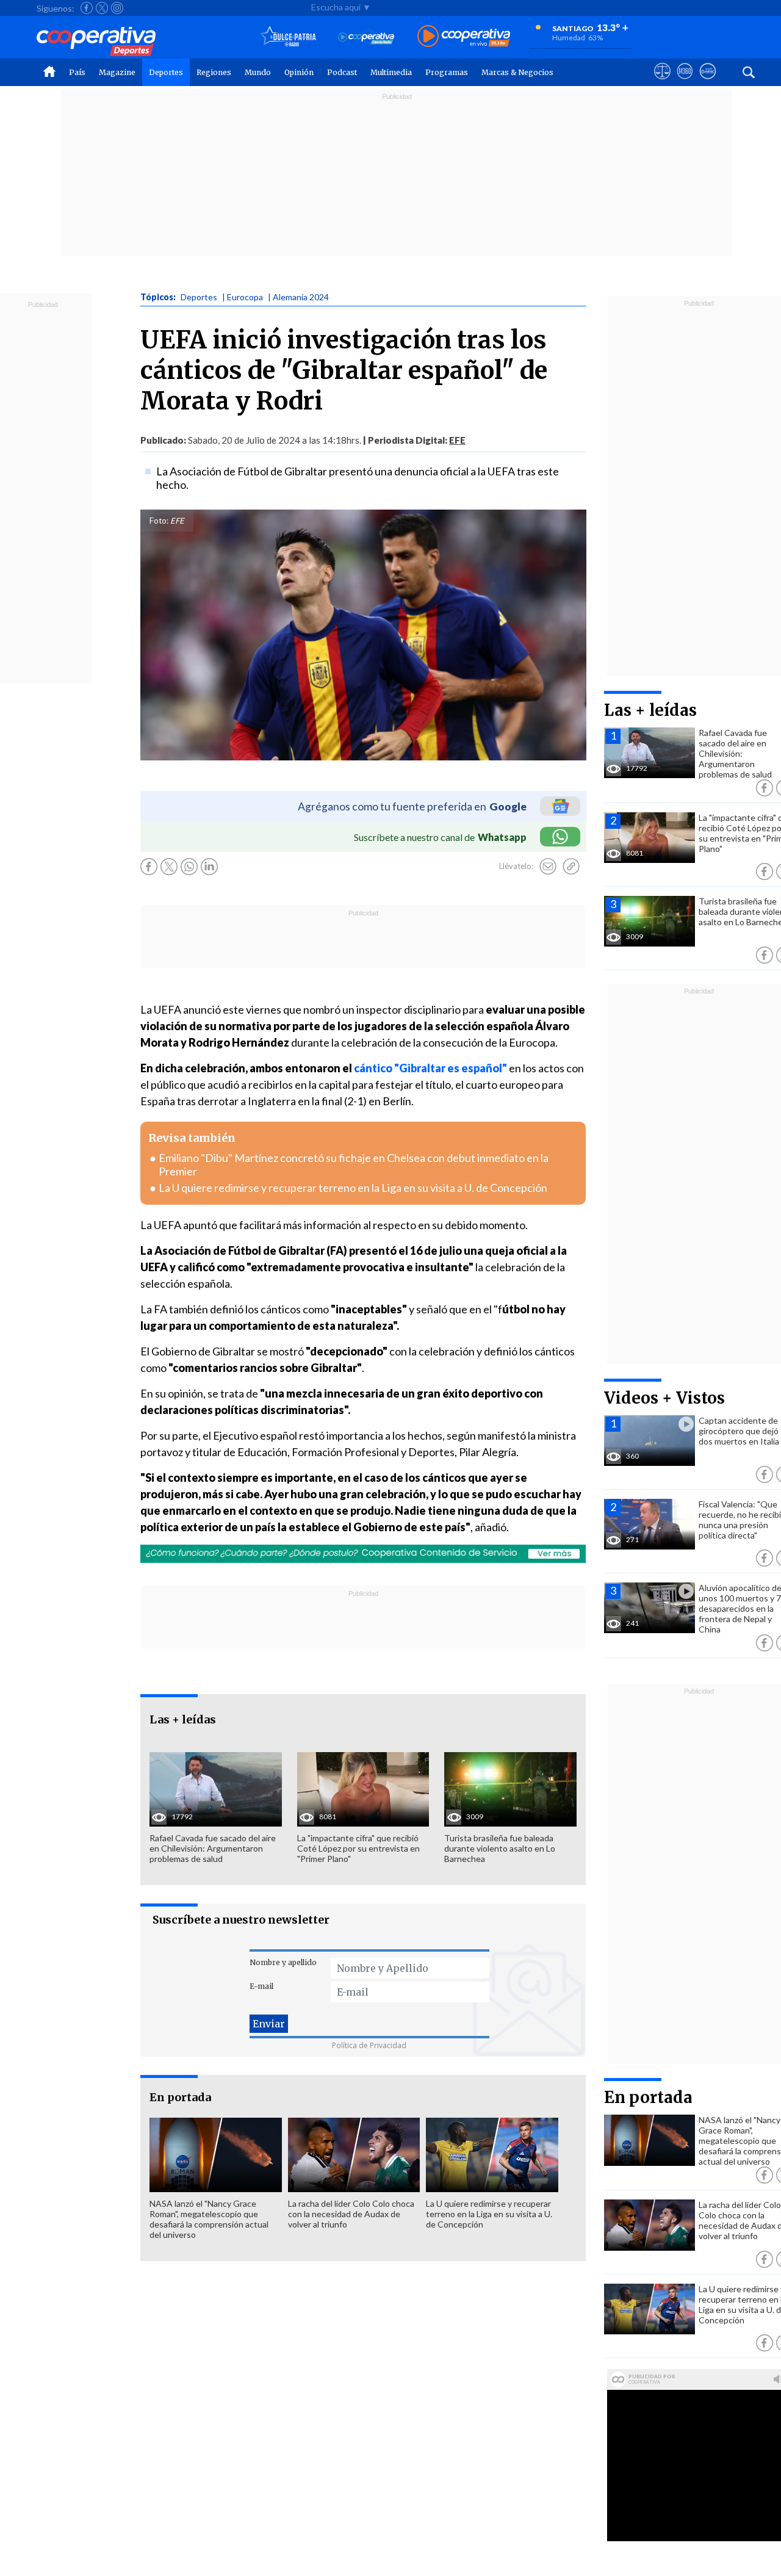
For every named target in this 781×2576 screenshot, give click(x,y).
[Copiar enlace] (571, 867)
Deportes (166, 72)
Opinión (299, 72)
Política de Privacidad (369, 2045)
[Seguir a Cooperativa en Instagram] (117, 8)
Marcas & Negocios (517, 72)
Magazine (117, 72)
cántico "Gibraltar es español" (430, 1068)
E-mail (261, 1986)
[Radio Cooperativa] (464, 37)
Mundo (258, 72)
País (77, 72)
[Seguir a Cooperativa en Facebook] (87, 8)
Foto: (159, 521)
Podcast (342, 72)
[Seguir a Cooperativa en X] (102, 8)
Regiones (214, 72)
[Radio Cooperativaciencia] (366, 37)
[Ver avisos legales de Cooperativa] (662, 82)
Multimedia (391, 72)
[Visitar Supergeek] (707, 82)
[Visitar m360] (685, 82)
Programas (447, 72)
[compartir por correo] (548, 867)
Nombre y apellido (283, 1962)
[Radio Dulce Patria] (288, 37)
